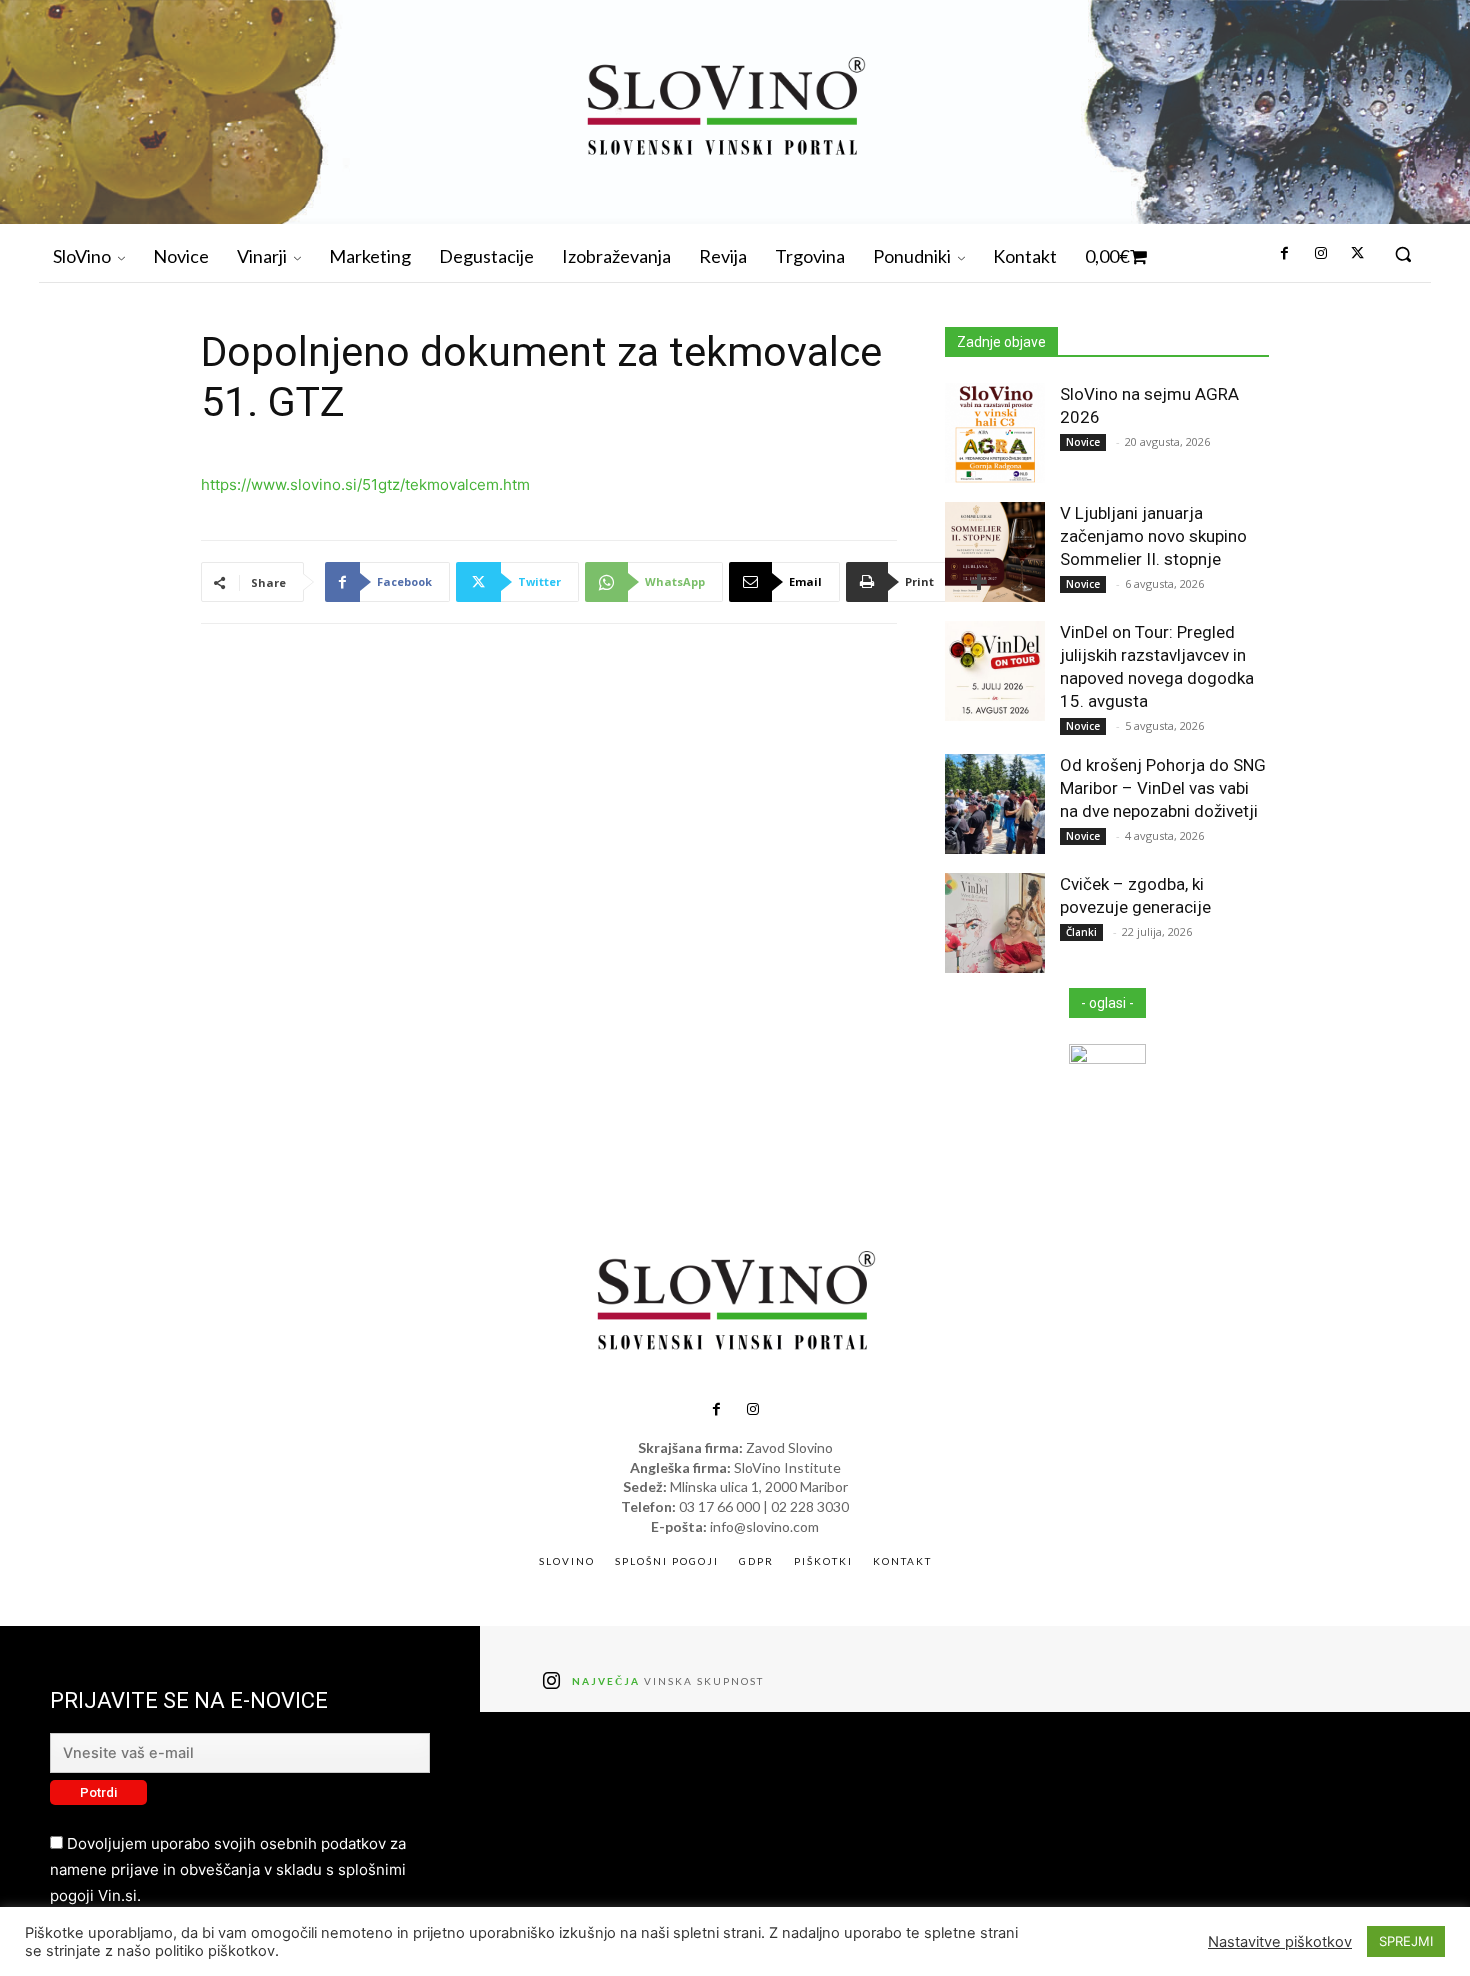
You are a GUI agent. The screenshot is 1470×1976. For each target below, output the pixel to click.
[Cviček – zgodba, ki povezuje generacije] (995, 923)
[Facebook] (1284, 254)
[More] (980, 582)
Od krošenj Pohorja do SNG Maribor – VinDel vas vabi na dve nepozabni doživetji (1163, 788)
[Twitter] (1357, 254)
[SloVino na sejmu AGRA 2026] (995, 433)
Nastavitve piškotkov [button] (1280, 1942)
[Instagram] (1320, 254)
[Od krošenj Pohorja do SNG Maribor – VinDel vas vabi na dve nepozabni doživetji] (995, 804)
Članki (1081, 932)
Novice (1083, 442)
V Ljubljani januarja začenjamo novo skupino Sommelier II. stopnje (1153, 536)
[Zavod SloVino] (725, 109)
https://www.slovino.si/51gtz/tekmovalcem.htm (365, 484)
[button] (1403, 254)
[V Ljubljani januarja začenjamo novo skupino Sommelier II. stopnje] (995, 552)
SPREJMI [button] (1406, 1941)
